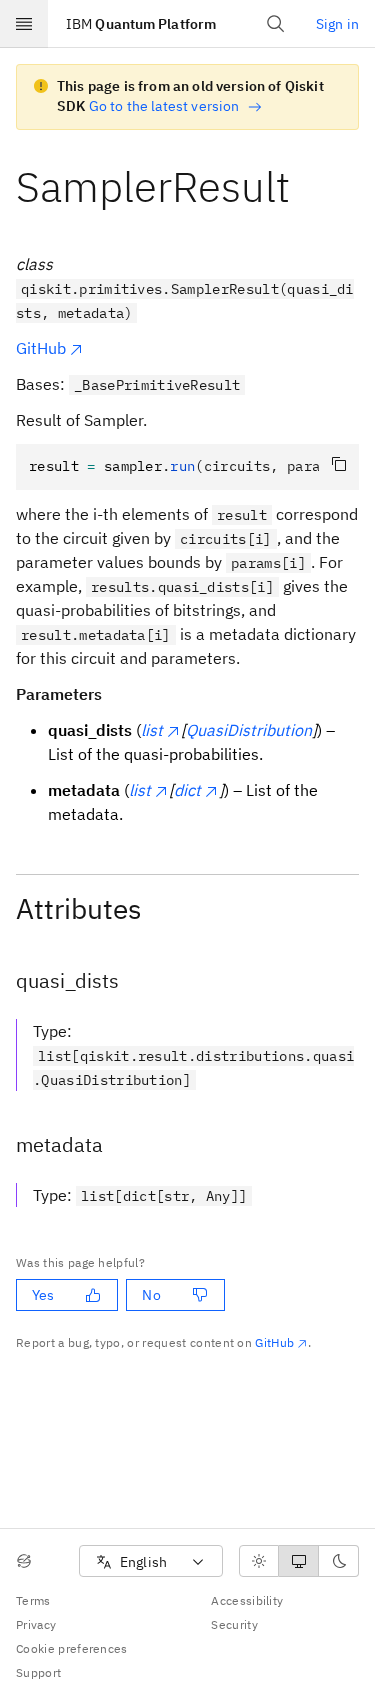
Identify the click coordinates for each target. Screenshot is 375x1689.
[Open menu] (24, 24)
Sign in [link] (337, 24)
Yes (43, 1295)
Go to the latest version (164, 106)
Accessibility (247, 1600)
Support (38, 1672)
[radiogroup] (299, 1561)
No (151, 1295)
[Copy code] (339, 464)
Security (234, 1624)
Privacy (36, 1624)
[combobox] (151, 1561)
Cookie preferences (72, 1648)
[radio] (259, 1561)
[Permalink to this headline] (306, 186)
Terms (33, 1600)
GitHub (41, 348)
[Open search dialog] (276, 24)
